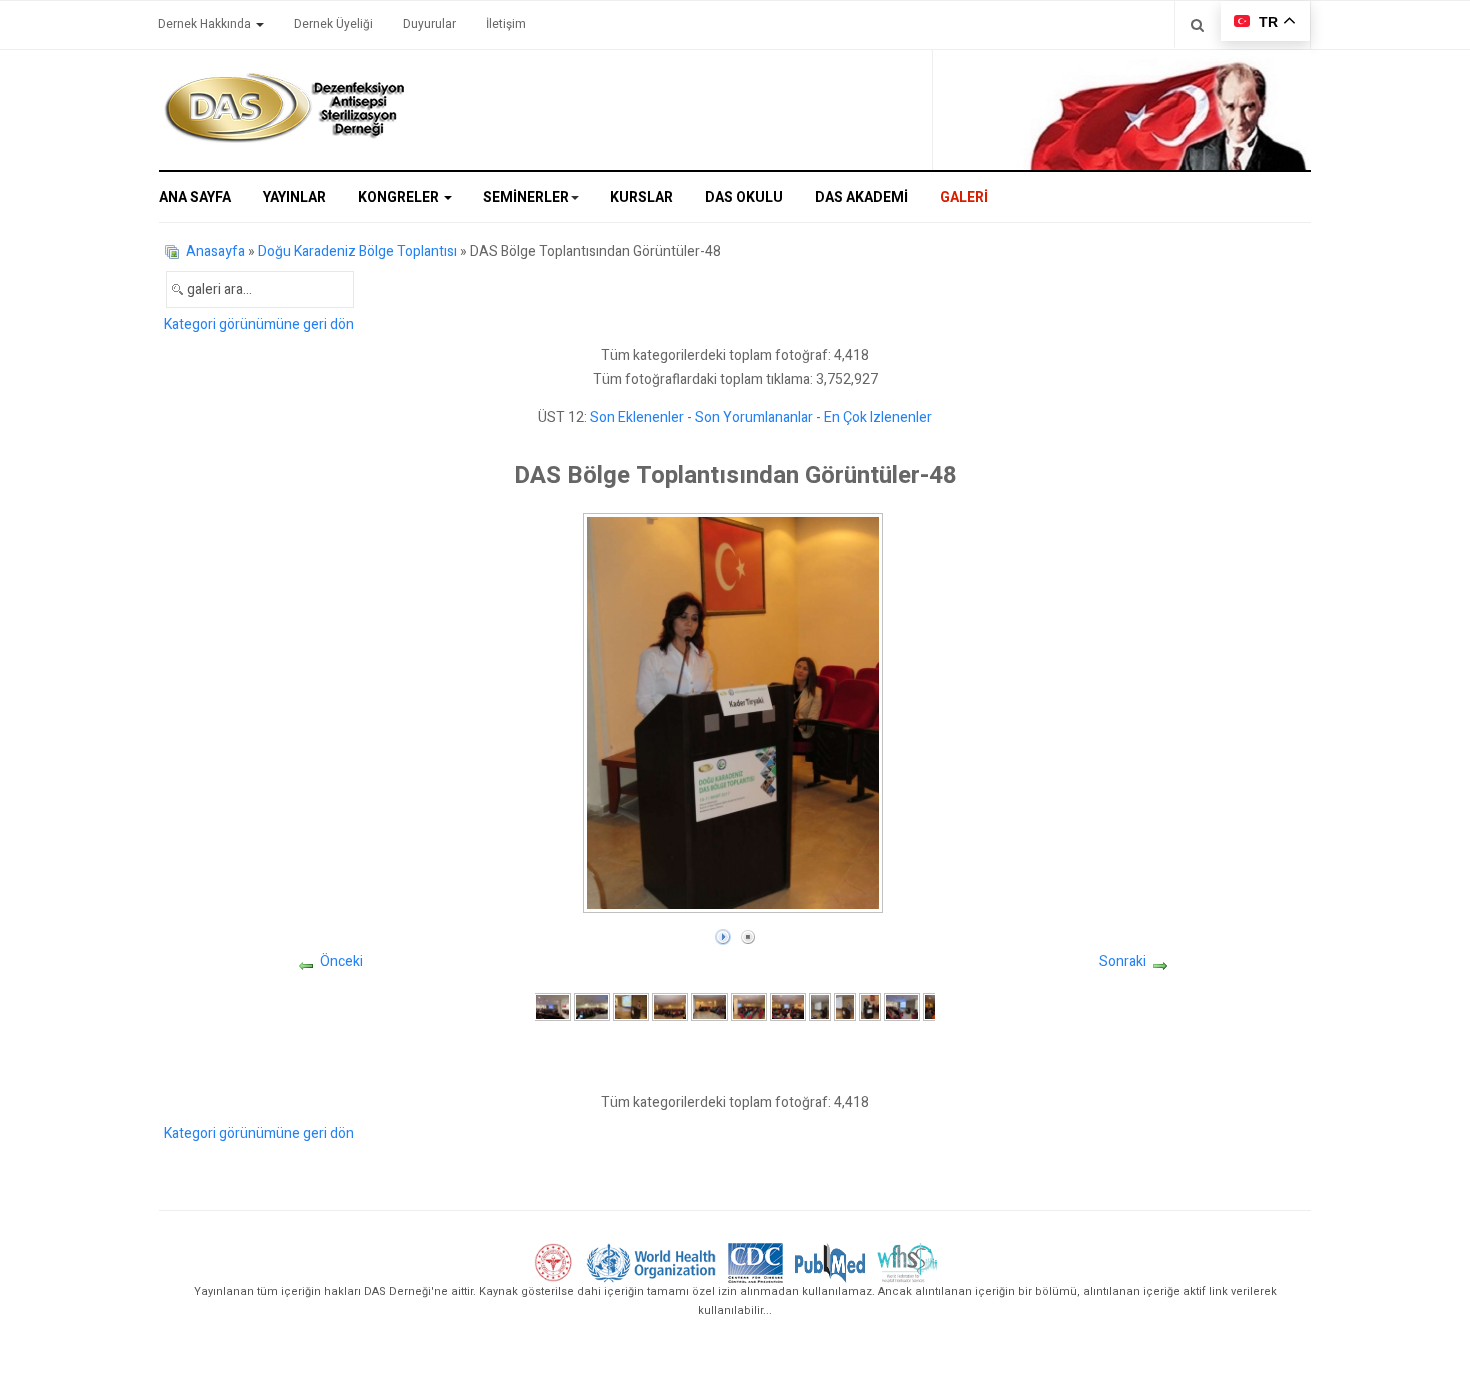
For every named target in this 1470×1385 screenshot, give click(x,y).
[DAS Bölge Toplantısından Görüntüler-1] (552, 1006)
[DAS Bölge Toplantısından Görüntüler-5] (709, 1006)
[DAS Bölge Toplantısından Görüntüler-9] (845, 1006)
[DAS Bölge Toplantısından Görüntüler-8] (820, 1006)
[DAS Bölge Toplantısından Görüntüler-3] (631, 1006)
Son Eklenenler (637, 417)
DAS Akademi (861, 197)
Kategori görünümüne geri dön (259, 324)
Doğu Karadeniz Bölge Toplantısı (357, 251)
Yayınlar (294, 197)
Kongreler (400, 197)
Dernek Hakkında (206, 24)
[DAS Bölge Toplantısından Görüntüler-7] (788, 1006)
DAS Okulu (744, 197)
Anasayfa (215, 251)
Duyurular (429, 24)
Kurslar (641, 197)
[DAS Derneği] (284, 108)
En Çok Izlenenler (878, 417)
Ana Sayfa (195, 197)
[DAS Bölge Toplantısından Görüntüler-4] (670, 1006)
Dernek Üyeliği (333, 24)
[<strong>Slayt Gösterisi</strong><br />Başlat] (723, 932)
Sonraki (1122, 961)
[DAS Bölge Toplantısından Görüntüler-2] (592, 1006)
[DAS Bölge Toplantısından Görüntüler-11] (902, 1006)
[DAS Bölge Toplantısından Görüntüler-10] (870, 1006)
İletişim (506, 24)
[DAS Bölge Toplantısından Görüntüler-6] (749, 1006)
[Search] (1197, 24)
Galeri (964, 197)
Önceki (341, 961)
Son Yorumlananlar (754, 417)
